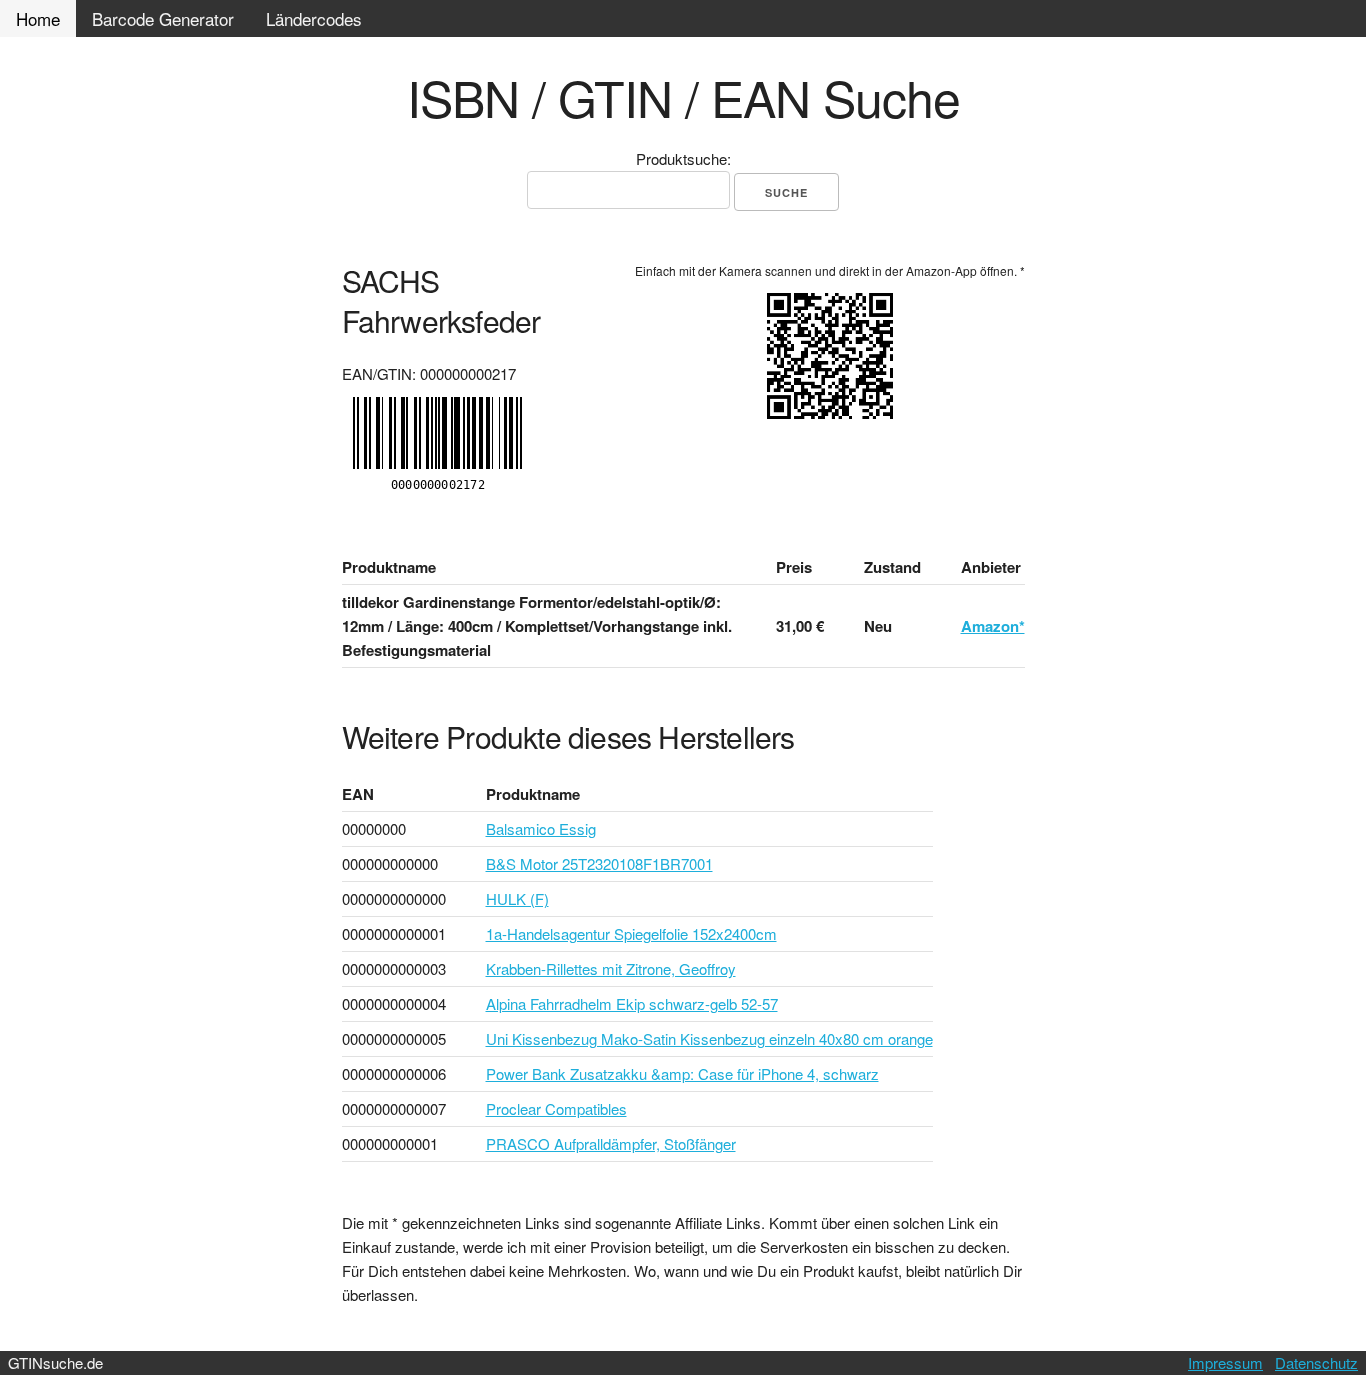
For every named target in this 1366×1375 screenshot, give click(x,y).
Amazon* (993, 626)
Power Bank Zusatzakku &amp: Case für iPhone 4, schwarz (682, 1073)
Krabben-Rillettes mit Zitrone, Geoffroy (611, 968)
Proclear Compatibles (556, 1108)
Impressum (1225, 1362)
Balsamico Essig (541, 828)
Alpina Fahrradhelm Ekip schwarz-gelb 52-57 (632, 1003)
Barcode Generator (163, 18)
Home (38, 18)
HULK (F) (517, 898)
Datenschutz (1316, 1362)
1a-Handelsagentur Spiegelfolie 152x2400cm (631, 933)
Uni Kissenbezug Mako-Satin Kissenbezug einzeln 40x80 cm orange (709, 1038)
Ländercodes (314, 18)
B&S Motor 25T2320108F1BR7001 (599, 863)
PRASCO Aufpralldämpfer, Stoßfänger (611, 1143)
